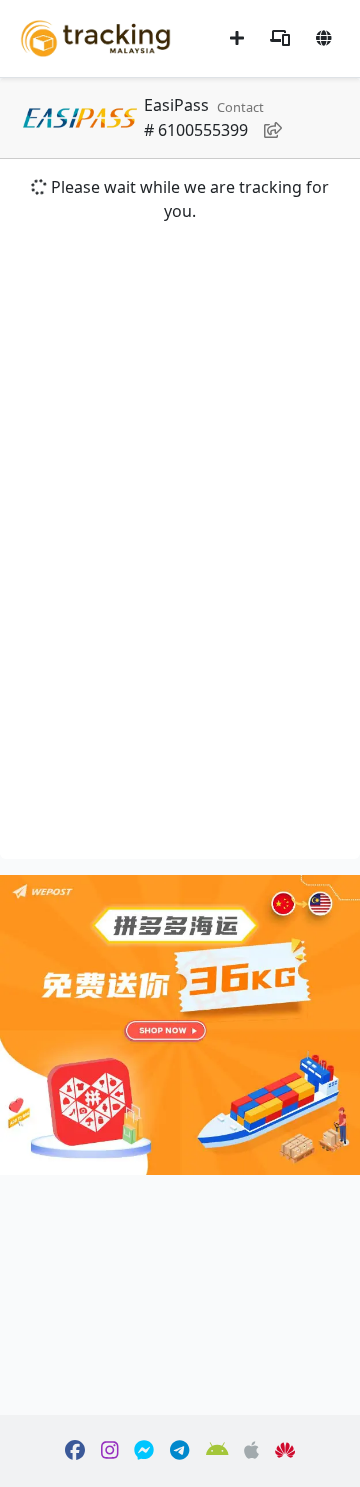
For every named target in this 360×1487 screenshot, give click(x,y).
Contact (240, 107)
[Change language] (324, 38)
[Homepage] (95, 36)
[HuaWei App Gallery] (285, 1451)
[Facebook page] (75, 1451)
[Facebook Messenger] (144, 1451)
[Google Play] (217, 1451)
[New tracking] (237, 38)
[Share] (273, 130)
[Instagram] (110, 1451)
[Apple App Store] (251, 1451)
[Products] (280, 38)
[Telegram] (179, 1451)
